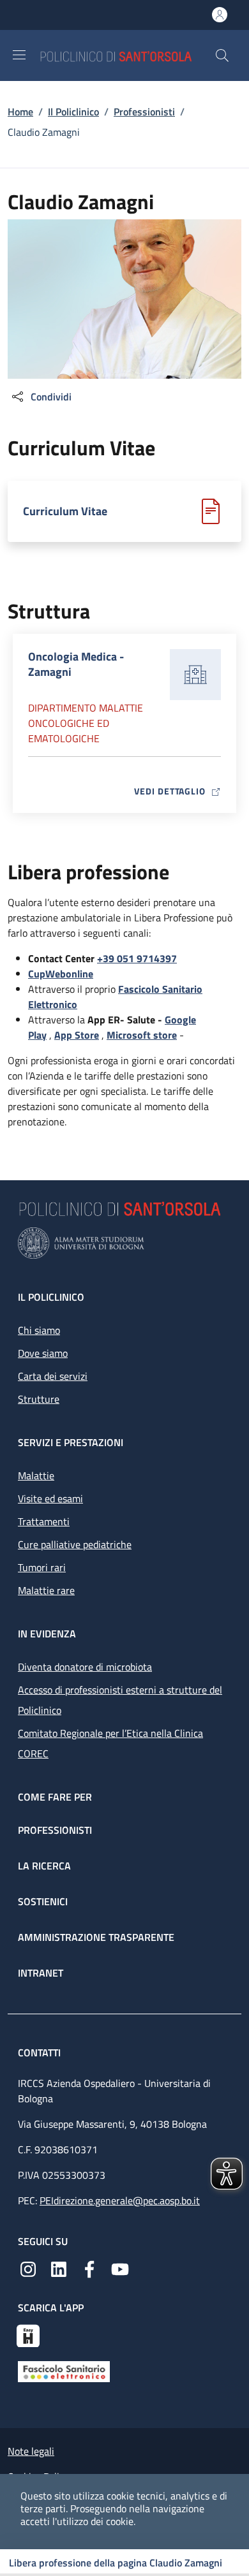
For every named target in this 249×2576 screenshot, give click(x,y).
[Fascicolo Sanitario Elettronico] (64, 2371)
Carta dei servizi (53, 1376)
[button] (222, 55)
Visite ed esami (50, 1498)
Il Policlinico (73, 112)
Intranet (41, 1973)
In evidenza (47, 1634)
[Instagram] (28, 2268)
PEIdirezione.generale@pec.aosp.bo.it (120, 2200)
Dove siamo (43, 1353)
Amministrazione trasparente (96, 1937)
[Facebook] (89, 2268)
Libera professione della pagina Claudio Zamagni (116, 2563)
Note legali (31, 2451)
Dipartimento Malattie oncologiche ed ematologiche (86, 723)
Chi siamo (39, 1330)
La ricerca (44, 1866)
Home (20, 112)
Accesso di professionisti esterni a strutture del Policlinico (120, 1700)
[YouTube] (120, 2268)
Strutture (39, 1399)
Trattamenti (44, 1521)
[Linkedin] (59, 2268)
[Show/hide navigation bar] (19, 55)
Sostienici (43, 1901)
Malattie (36, 1475)
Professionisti (144, 112)
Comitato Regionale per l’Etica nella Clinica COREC (110, 1743)
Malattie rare (46, 1590)
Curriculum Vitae (65, 511)
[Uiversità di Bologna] (124, 1243)
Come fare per (55, 1797)
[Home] (127, 55)
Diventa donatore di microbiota (85, 1667)
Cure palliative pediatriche (75, 1544)
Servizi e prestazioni (71, 1442)
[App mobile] (28, 2334)
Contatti (41, 2053)
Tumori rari (42, 1567)
